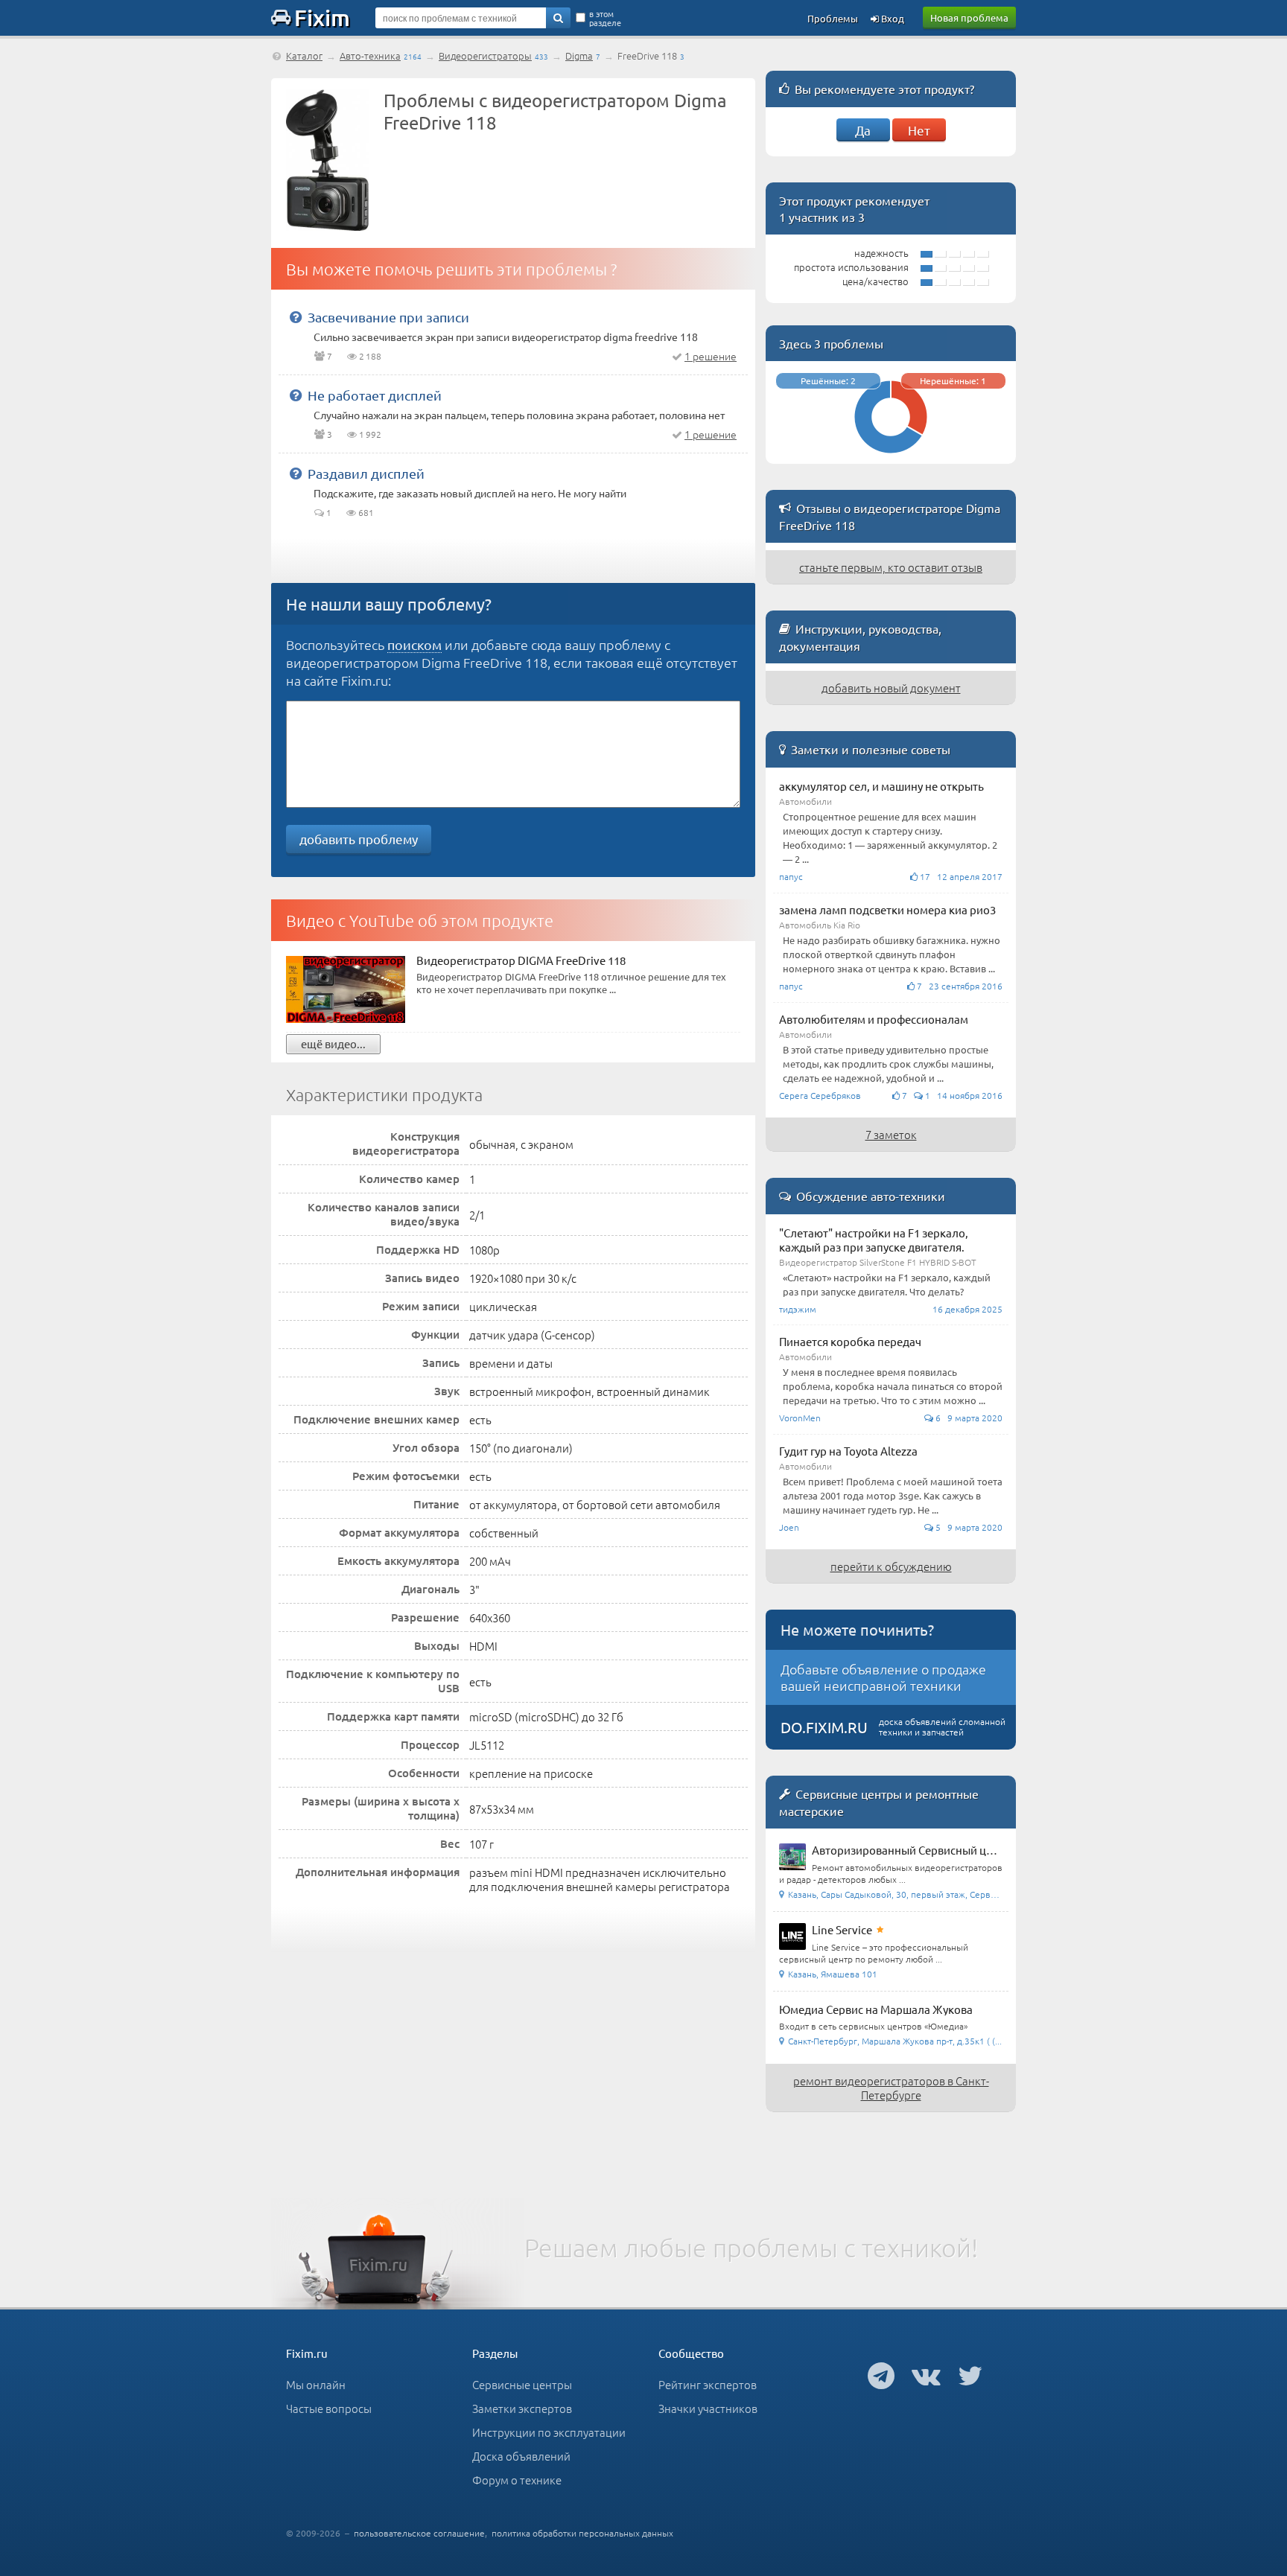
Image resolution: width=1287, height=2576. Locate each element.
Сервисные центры (522, 2384)
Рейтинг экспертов (708, 2384)
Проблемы (833, 18)
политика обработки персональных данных (582, 2533)
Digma (579, 55)
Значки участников (708, 2408)
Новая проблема (969, 17)
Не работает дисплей (375, 395)
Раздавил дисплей (366, 473)
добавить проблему (359, 839)
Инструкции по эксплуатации (549, 2432)
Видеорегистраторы (485, 55)
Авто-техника (370, 55)
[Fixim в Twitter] (970, 2375)
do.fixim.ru (824, 1727)
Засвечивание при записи (388, 317)
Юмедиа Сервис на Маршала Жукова (876, 2009)
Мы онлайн (316, 2384)
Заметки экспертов (522, 2408)
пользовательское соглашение (419, 2533)
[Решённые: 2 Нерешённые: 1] (891, 457)
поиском (414, 644)
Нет (919, 130)
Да (863, 130)
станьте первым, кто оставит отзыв (891, 567)
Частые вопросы (329, 2408)
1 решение (711, 356)
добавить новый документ (891, 688)
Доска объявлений (521, 2456)
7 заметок (891, 1134)
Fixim (322, 17)
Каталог (304, 55)
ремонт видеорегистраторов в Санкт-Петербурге (891, 2088)
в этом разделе (605, 18)
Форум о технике (517, 2480)
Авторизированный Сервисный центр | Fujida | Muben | (955, 1850)
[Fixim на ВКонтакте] (926, 2375)
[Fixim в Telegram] (881, 2375)
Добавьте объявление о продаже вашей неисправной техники (883, 1677)
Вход (892, 18)
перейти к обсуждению (891, 1566)
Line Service (842, 1929)
